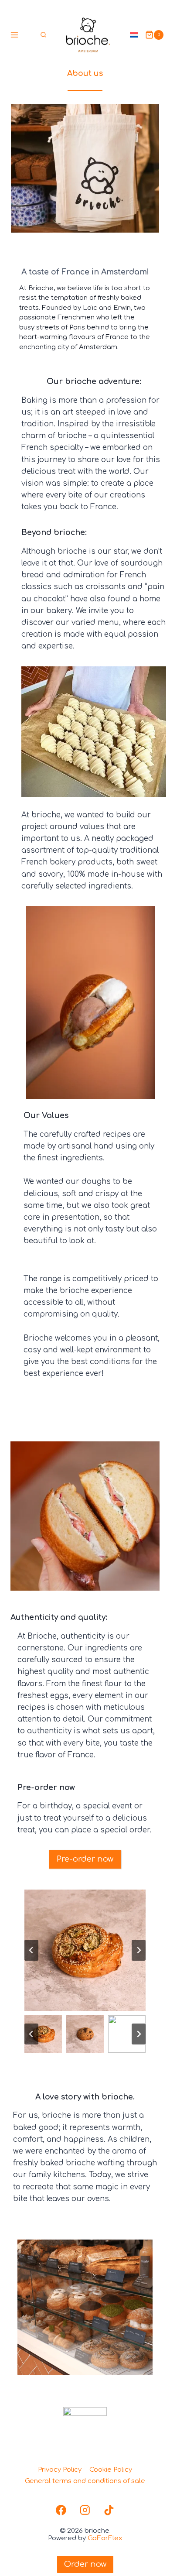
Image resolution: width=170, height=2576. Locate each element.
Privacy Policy (60, 2470)
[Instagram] (85, 2510)
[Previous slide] (31, 1950)
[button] (43, 2034)
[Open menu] (15, 35)
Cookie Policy (111, 2470)
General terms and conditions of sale (85, 2481)
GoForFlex (105, 2538)
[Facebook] (61, 2510)
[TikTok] (109, 2510)
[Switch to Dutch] (134, 35)
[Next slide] (139, 1950)
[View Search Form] (43, 35)
